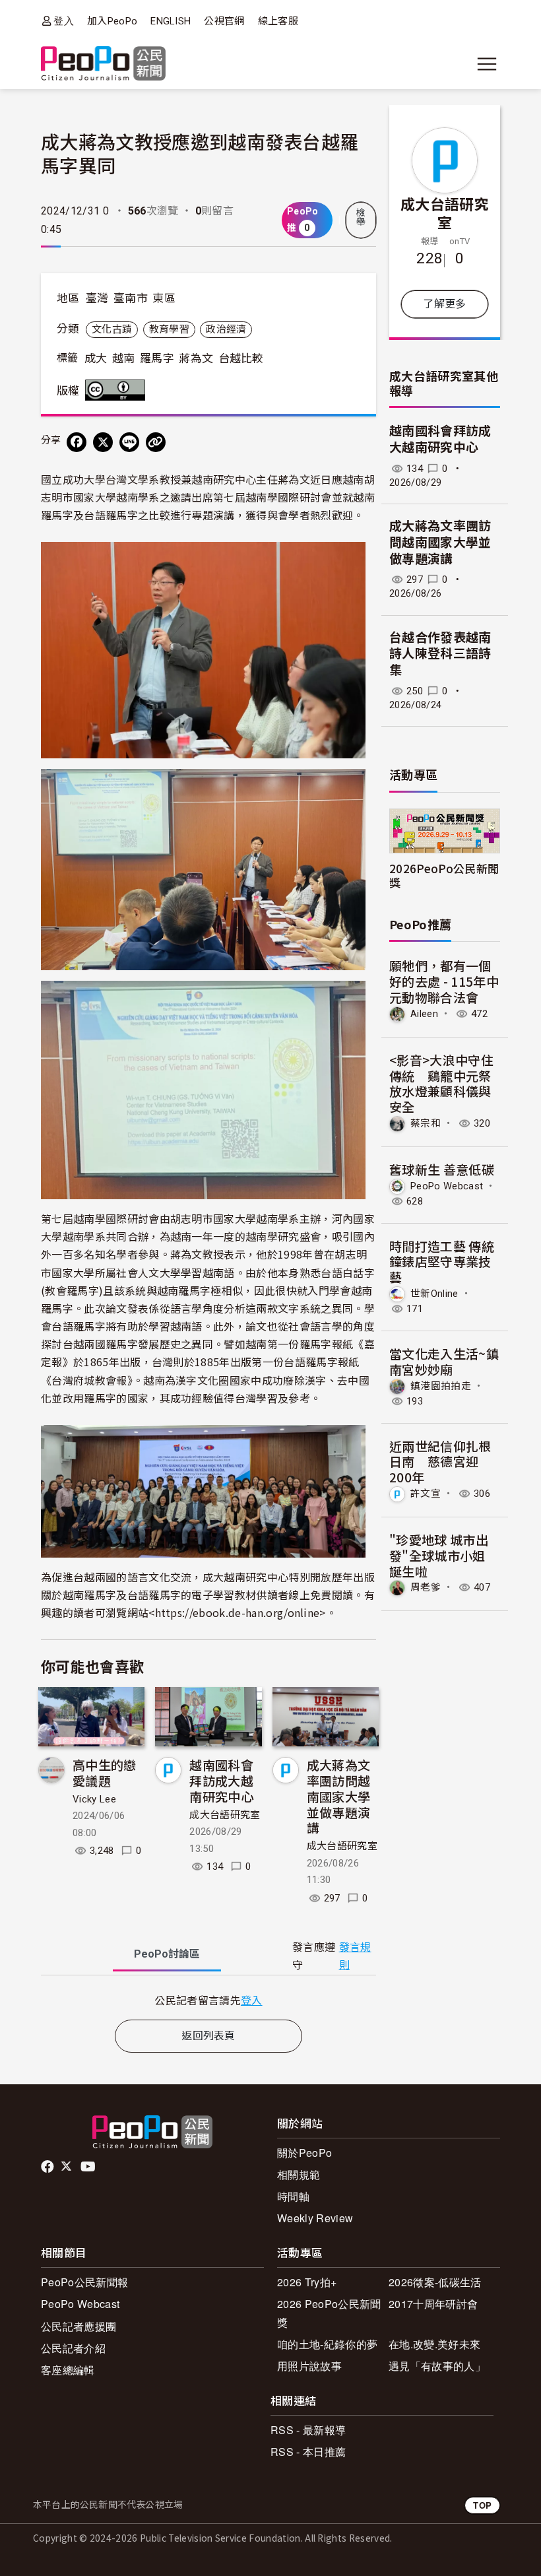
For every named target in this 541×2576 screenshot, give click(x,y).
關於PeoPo (304, 2153)
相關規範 (299, 2174)
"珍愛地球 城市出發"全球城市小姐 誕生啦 (439, 1555)
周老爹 (426, 1587)
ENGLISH (171, 21)
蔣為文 (196, 358)
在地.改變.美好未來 (434, 2344)
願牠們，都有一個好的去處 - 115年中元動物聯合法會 (444, 981)
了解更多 (444, 304)
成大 (96, 358)
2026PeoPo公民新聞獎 (444, 875)
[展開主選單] (487, 64)
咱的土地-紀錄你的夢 (327, 2344)
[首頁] (103, 64)
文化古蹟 (112, 329)
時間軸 (293, 2196)
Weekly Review (315, 2218)
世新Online (434, 1294)
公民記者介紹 (73, 2348)
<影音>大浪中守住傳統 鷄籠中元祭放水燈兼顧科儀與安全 (441, 1083)
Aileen (424, 1014)
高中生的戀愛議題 (105, 1772)
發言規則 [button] (355, 1956)
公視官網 (224, 21)
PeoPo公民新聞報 (84, 2282)
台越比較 (241, 358)
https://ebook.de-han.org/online (238, 1612)
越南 (124, 358)
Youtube (89, 2167)
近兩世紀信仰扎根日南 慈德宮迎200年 (440, 1462)
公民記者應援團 (79, 2326)
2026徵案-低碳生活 (435, 2282)
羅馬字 (157, 358)
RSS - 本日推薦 (308, 2452)
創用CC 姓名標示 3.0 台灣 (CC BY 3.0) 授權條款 (118, 390)
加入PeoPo (112, 21)
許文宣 (426, 1494)
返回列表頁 (208, 2036)
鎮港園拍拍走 (441, 1386)
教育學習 (169, 329)
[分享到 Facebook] (77, 442)
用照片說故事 (309, 2366)
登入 (64, 21)
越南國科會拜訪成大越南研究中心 (221, 1780)
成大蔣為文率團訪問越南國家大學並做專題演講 (339, 1796)
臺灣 (97, 298)
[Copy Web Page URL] (156, 442)
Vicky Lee (94, 1799)
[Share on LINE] (129, 442)
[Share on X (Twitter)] (103, 442)
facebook (48, 2167)
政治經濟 (226, 329)
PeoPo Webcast (447, 1186)
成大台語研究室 (225, 1815)
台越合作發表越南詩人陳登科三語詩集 (440, 654)
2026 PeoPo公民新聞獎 (329, 2313)
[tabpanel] (208, 2000)
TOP (482, 2505)
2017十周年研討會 (433, 2304)
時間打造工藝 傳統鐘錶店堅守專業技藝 (442, 1262)
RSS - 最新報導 (308, 2430)
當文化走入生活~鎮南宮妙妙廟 (444, 1361)
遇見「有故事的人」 (437, 2366)
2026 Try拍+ (307, 2282)
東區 (164, 298)
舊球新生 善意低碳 (442, 1169)
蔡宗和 (426, 1123)
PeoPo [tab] (167, 1954)
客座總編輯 (68, 2370)
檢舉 (361, 217)
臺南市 (131, 298)
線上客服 (278, 21)
